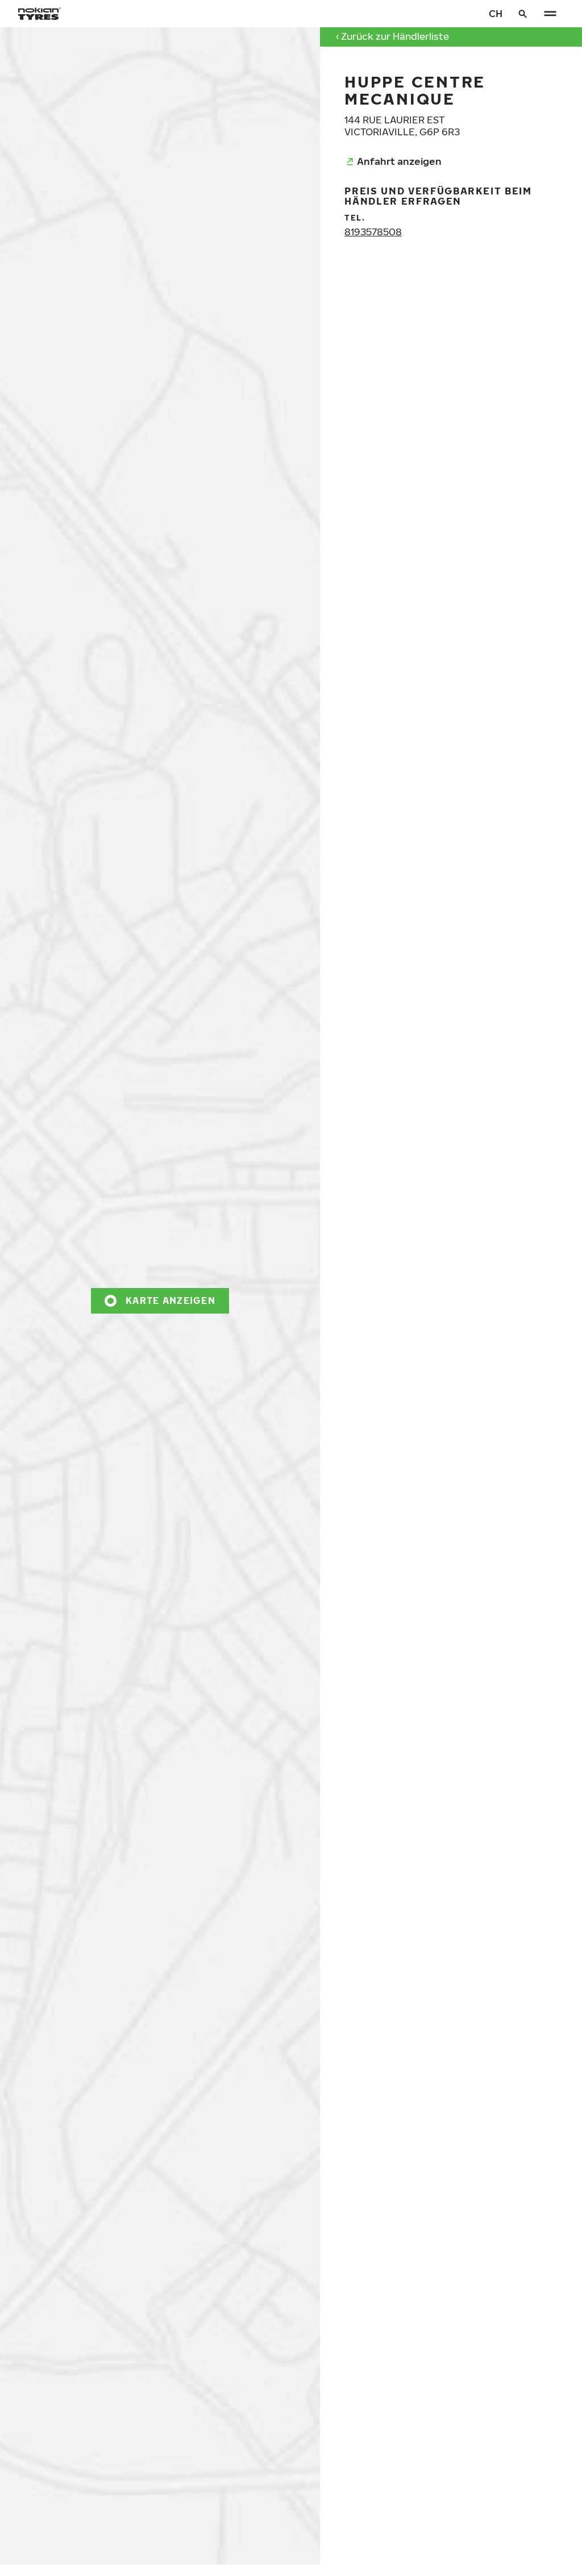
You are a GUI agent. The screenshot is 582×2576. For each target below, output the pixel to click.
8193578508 (373, 232)
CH (496, 13)
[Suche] (523, 14)
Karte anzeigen (171, 1300)
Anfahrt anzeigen (399, 161)
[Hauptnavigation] (550, 14)
